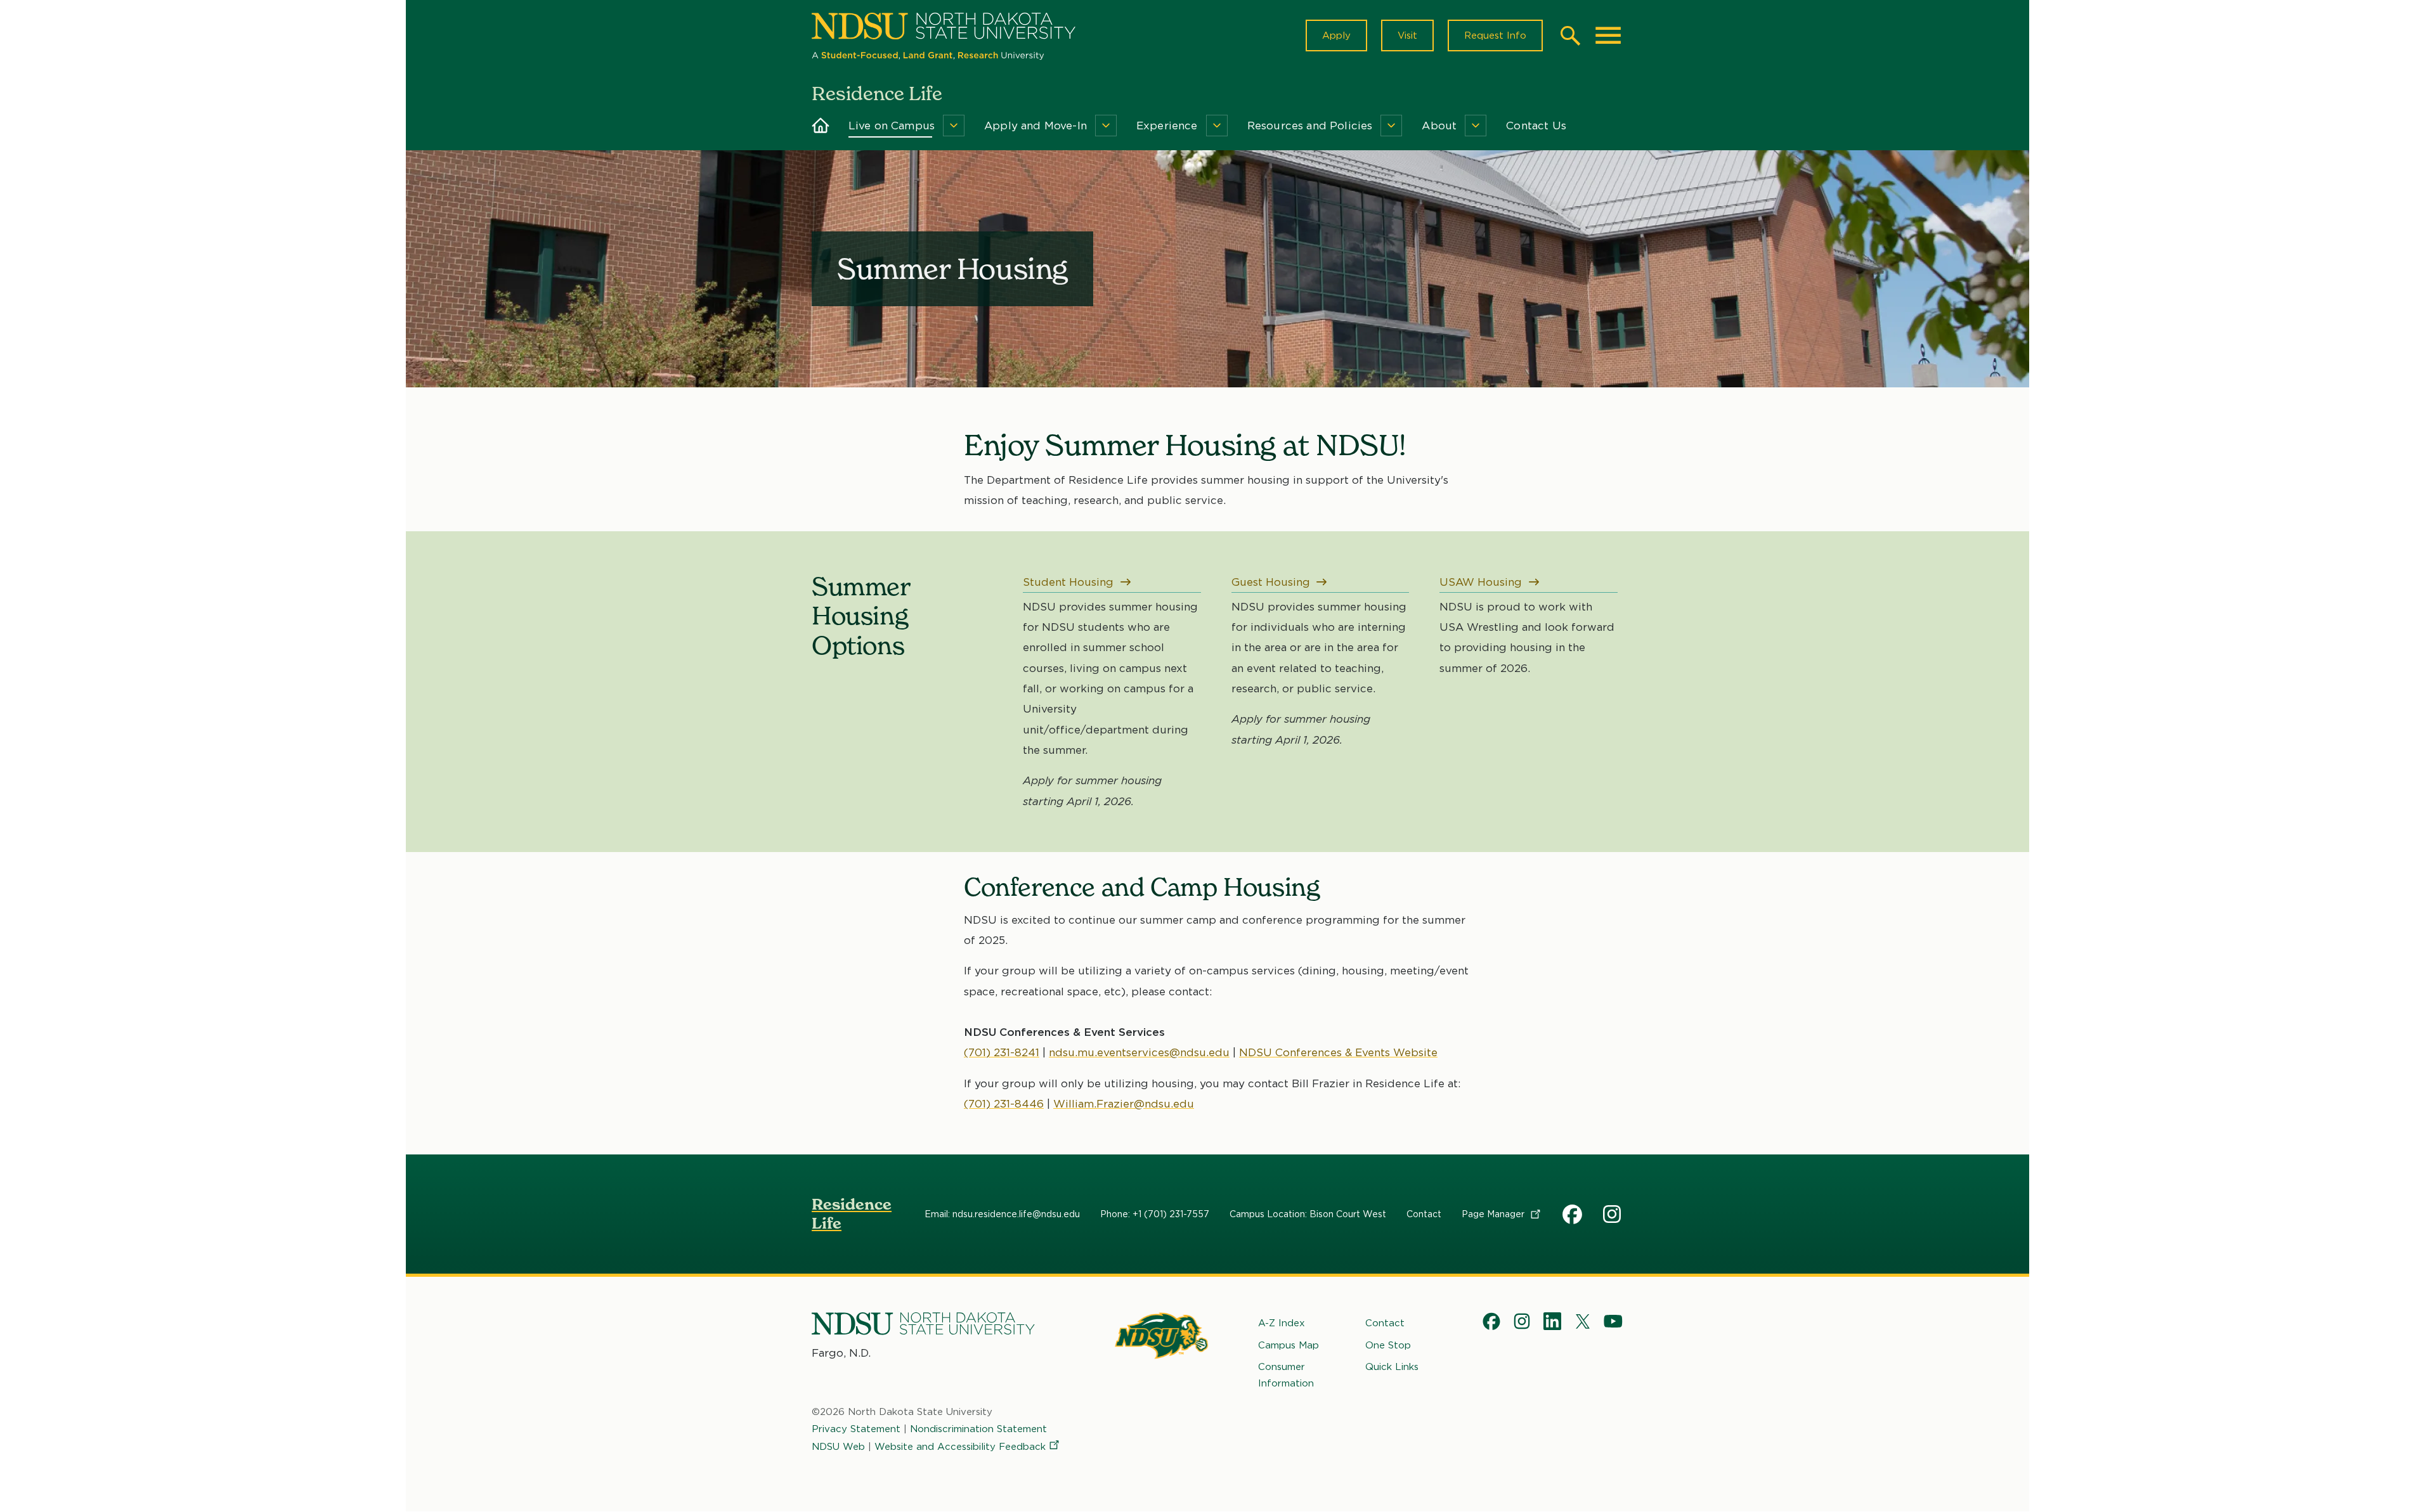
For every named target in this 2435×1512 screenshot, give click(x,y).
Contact (1424, 1214)
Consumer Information (1286, 1375)
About (1439, 126)
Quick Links (1392, 1367)
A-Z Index (1282, 1323)
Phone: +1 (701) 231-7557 (1155, 1214)
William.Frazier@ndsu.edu (1124, 1104)
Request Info (1495, 36)
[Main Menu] (1608, 36)
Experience (1167, 126)
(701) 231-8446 (1004, 1104)
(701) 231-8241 (1002, 1052)
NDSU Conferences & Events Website (1338, 1052)
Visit (1407, 36)
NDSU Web (838, 1447)
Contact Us (1536, 126)
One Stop (1388, 1345)
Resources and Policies (1310, 126)
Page (1494, 1214)
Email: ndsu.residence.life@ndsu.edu (1002, 1214)
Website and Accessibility (960, 1447)
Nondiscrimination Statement (978, 1429)
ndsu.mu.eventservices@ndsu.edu (1139, 1052)
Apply (1336, 36)
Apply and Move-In (1036, 126)
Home (821, 126)
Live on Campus (892, 126)
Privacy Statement (856, 1429)
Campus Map (1289, 1345)
